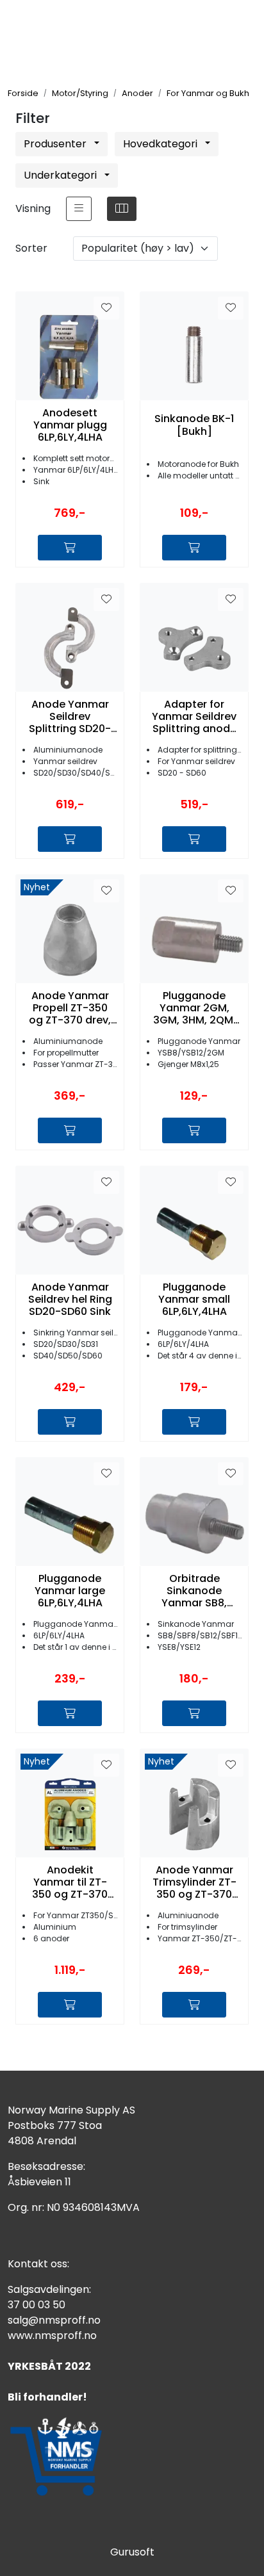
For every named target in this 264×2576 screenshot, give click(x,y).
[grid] (122, 209)
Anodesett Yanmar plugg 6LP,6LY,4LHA (70, 425)
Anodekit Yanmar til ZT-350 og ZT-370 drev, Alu (70, 1882)
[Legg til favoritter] (106, 308)
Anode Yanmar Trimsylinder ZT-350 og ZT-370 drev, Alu (194, 1882)
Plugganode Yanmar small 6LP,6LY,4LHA (194, 1300)
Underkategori (62, 175)
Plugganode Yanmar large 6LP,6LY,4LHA (70, 1591)
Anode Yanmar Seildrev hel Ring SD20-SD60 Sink (70, 1300)
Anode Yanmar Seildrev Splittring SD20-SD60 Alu (70, 717)
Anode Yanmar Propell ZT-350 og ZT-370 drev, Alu (70, 1008)
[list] (79, 209)
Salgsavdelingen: (49, 2289)
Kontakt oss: (38, 2264)
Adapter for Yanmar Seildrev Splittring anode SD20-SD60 (194, 717)
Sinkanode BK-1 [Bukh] (194, 425)
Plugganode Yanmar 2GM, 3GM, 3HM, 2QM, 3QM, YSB (194, 1008)
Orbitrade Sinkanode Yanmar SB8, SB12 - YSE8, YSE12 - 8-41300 (194, 1591)
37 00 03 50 (37, 2305)
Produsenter (56, 144)
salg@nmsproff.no (54, 2320)
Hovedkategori (161, 144)
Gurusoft (132, 2552)
